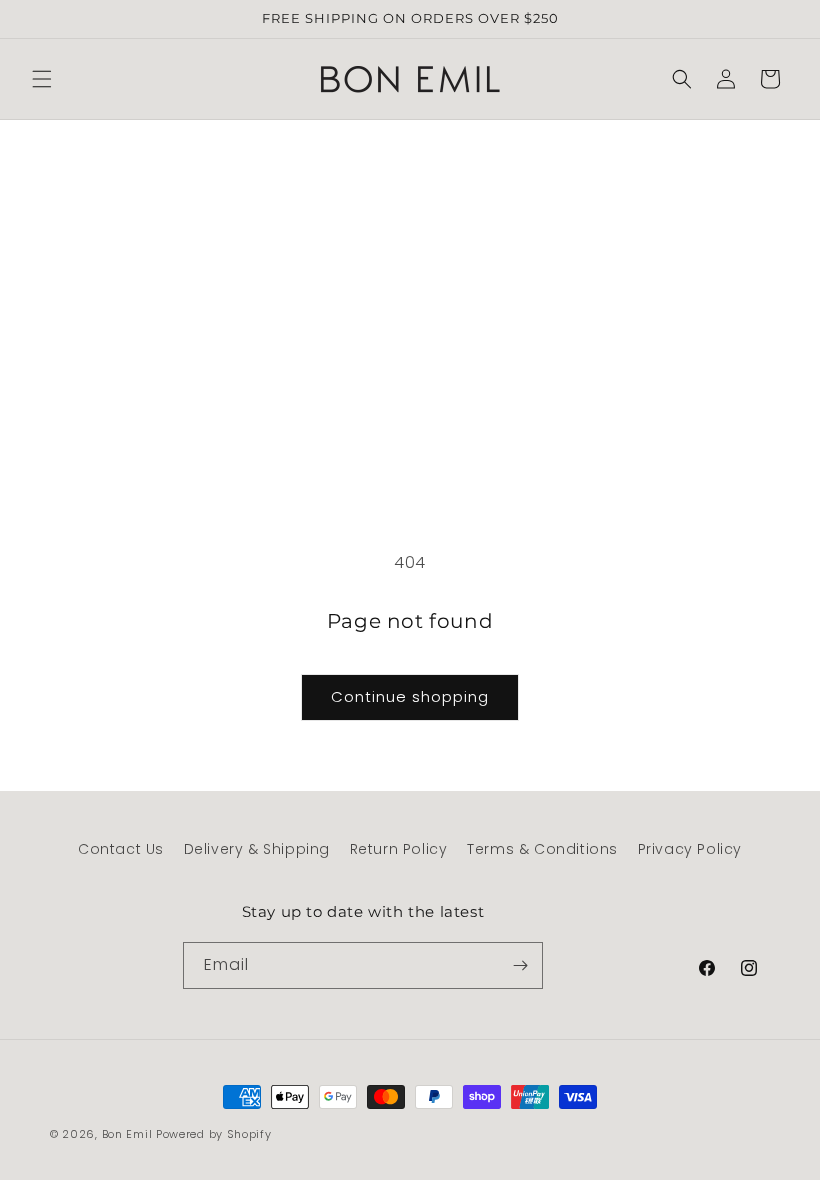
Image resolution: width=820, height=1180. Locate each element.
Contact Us (121, 849)
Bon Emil (127, 1134)
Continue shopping (410, 696)
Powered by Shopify (214, 1134)
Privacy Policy (690, 849)
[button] (42, 79)
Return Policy (399, 849)
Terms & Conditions (542, 849)
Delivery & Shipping (257, 849)
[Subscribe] (520, 965)
